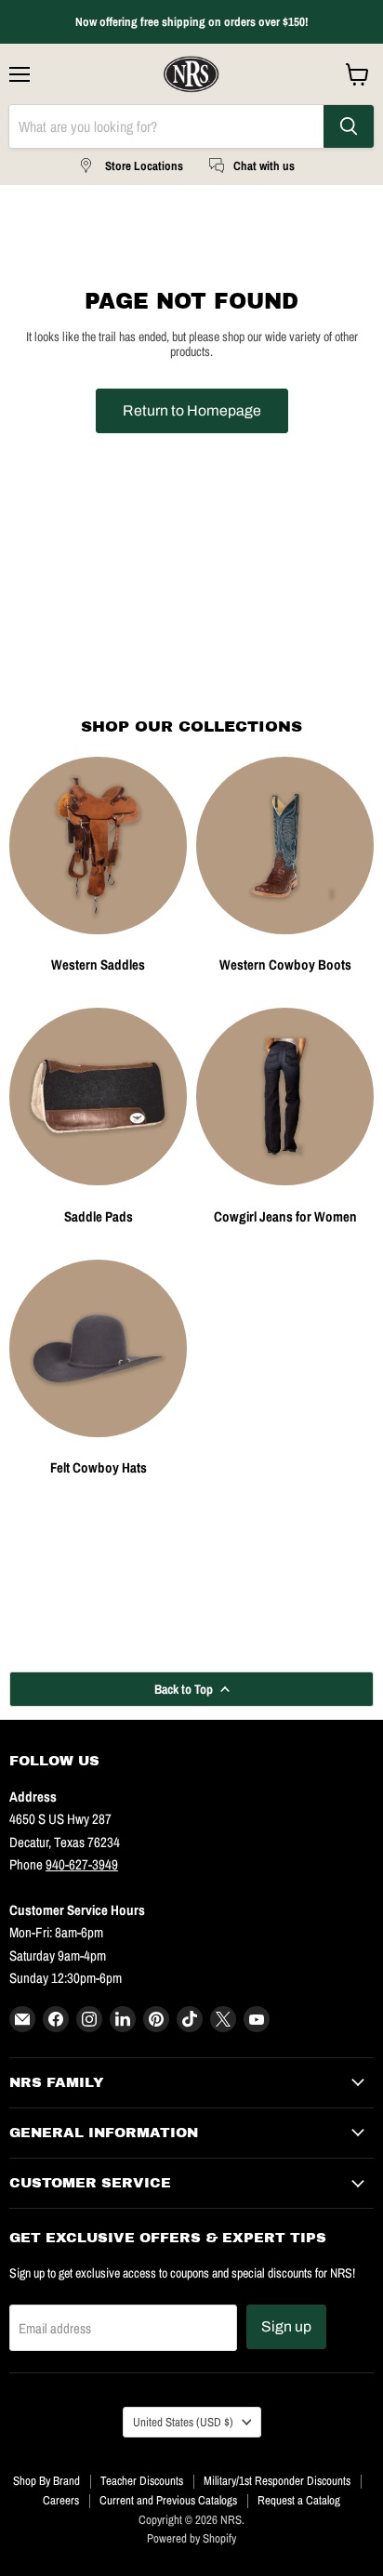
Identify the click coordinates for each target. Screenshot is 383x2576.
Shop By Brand (46, 2481)
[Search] (349, 126)
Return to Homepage (192, 410)
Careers (61, 2500)
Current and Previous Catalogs (168, 2500)
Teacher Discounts (142, 2481)
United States (183, 2422)
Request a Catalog (299, 2500)
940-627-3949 (82, 1864)
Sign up (286, 2326)
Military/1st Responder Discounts (277, 2481)
